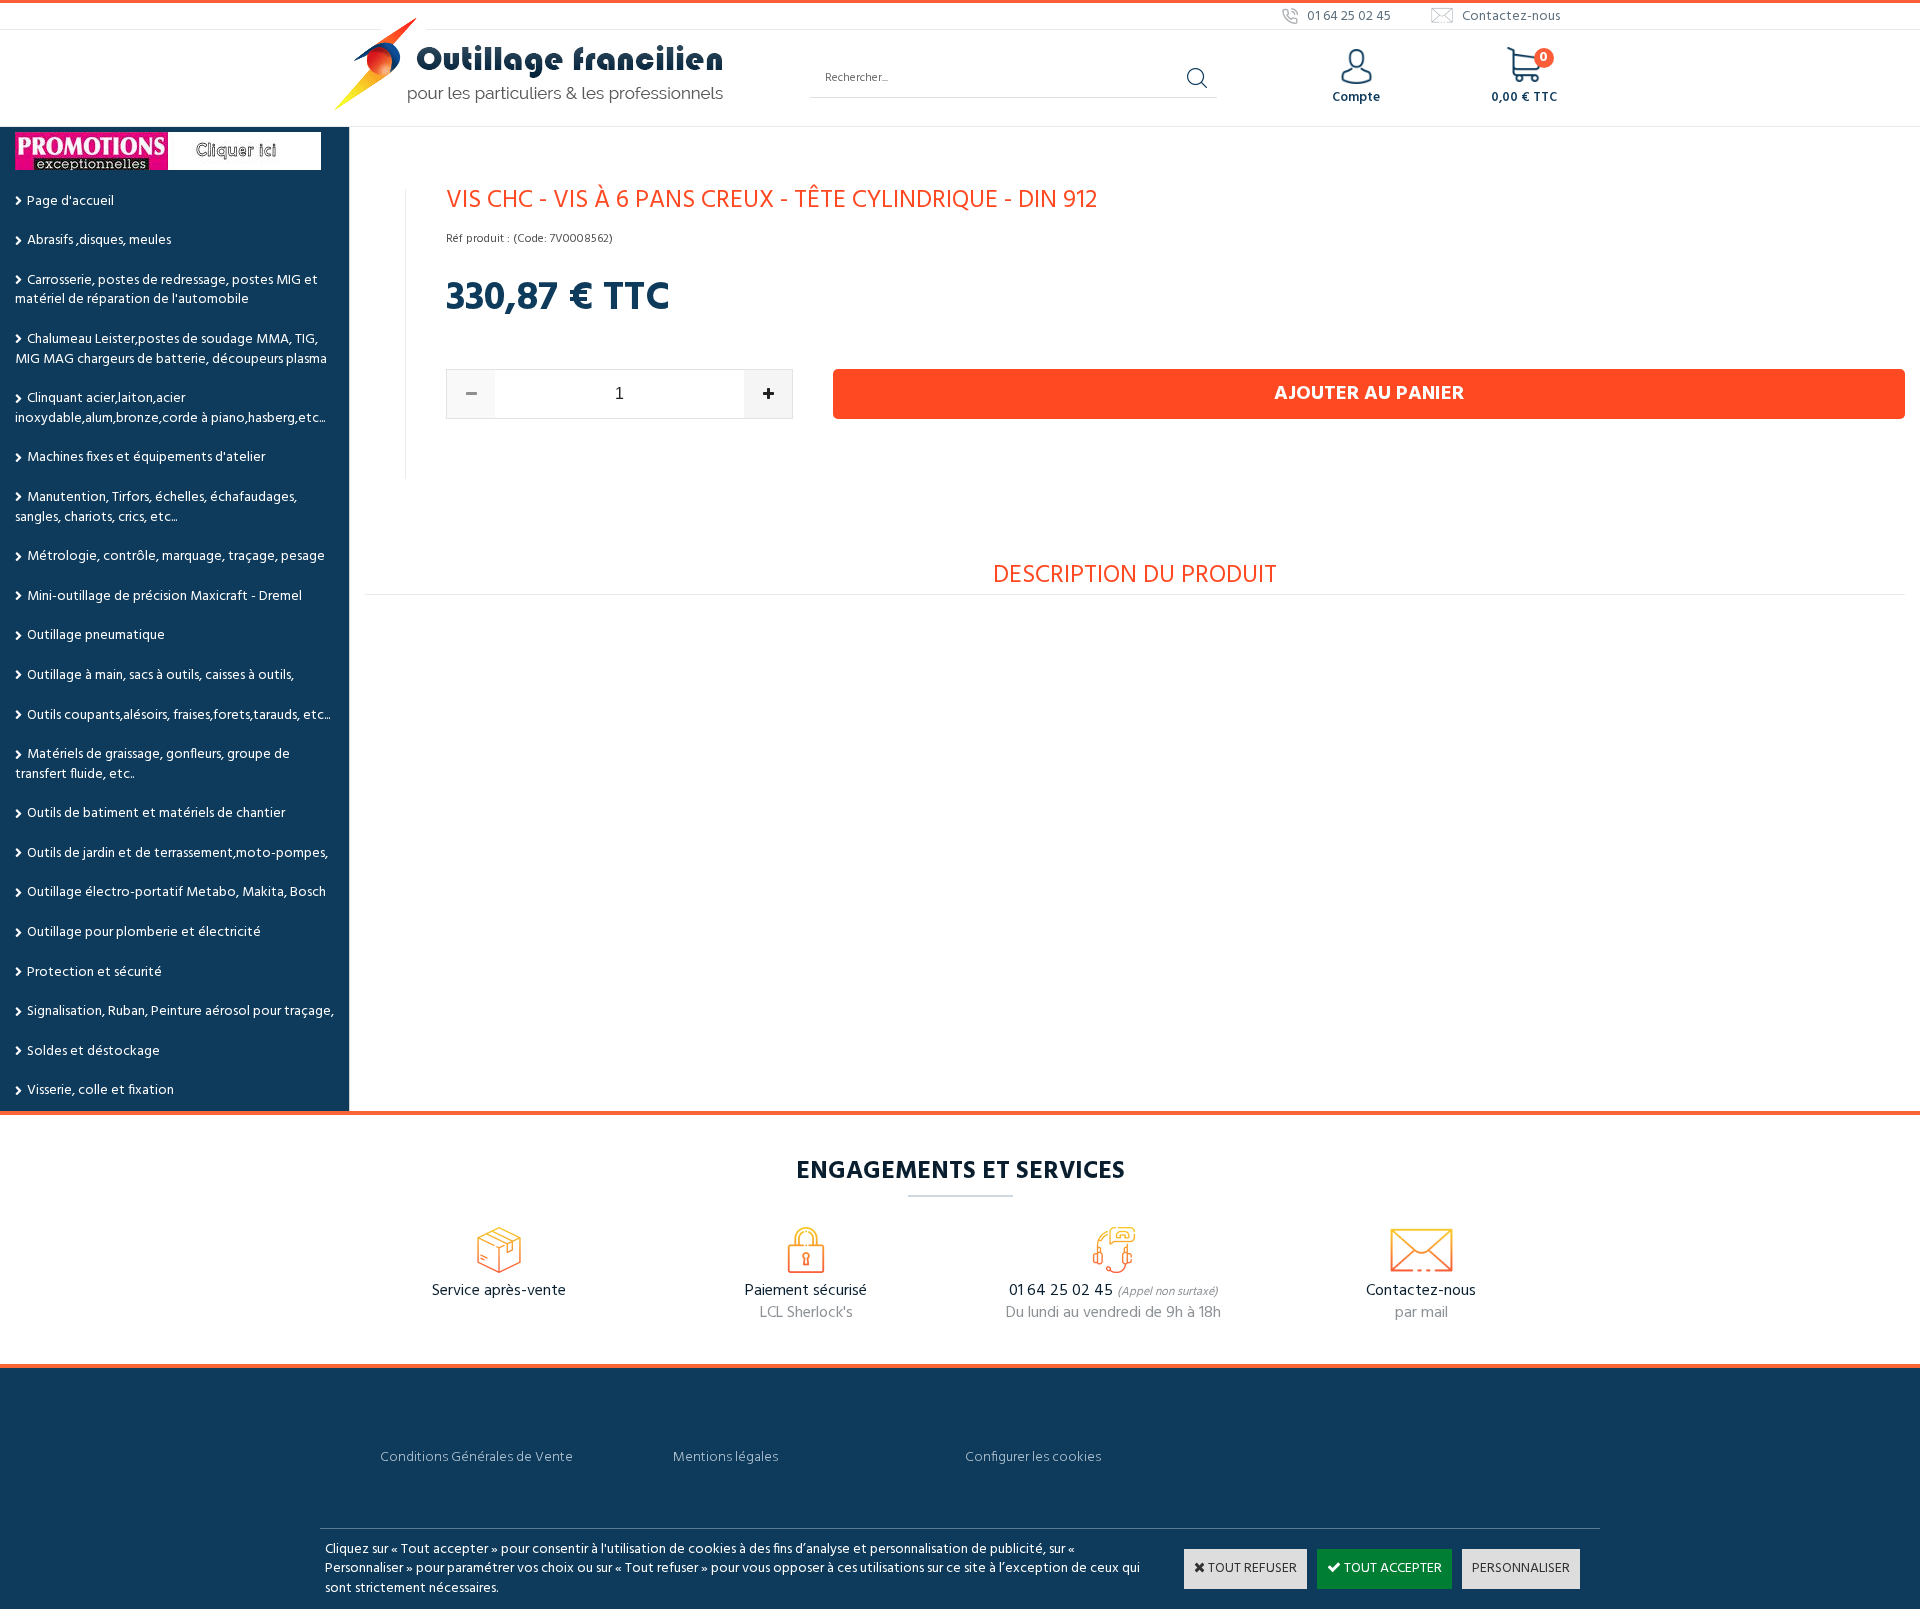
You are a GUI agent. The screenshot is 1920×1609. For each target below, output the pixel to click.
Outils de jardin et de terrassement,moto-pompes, (177, 853)
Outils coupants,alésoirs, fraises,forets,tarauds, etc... (178, 715)
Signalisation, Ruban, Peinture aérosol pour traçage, (180, 1011)
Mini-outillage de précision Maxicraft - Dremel (164, 596)
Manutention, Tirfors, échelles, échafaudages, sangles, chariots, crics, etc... (156, 507)
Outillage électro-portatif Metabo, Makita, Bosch (176, 892)
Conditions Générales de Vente (476, 1457)
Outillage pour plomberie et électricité (144, 932)
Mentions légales (725, 1457)
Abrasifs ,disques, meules (99, 240)
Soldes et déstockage (93, 1051)
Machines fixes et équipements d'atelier (146, 457)
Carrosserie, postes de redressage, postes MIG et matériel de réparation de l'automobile (166, 290)
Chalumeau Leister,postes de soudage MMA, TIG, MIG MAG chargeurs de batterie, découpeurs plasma (171, 349)
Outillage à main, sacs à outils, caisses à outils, (160, 675)
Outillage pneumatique (96, 635)
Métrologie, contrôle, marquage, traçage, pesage (176, 556)
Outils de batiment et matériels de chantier (156, 813)
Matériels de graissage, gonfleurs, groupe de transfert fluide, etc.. (152, 764)
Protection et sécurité (94, 972)
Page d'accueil (70, 201)
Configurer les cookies (1033, 1457)
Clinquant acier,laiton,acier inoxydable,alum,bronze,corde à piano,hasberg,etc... (170, 408)
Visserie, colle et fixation (100, 1090)
